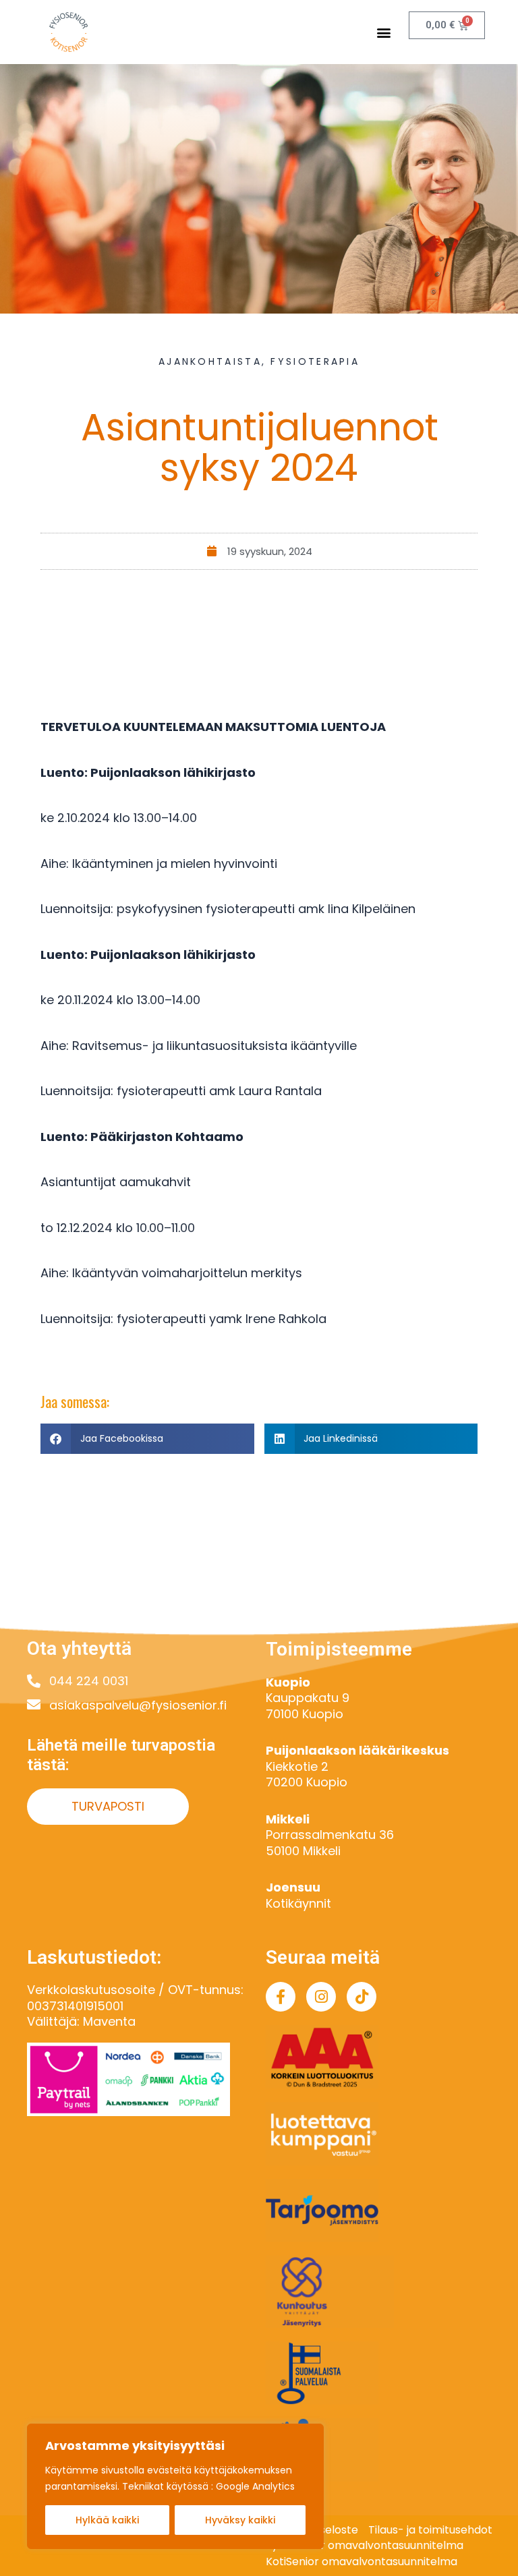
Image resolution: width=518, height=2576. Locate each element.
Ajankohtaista (210, 361)
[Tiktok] (362, 1997)
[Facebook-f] (281, 1997)
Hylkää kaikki (107, 2520)
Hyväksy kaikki (240, 2520)
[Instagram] (321, 1997)
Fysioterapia (315, 361)
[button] (384, 32)
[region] (175, 2486)
